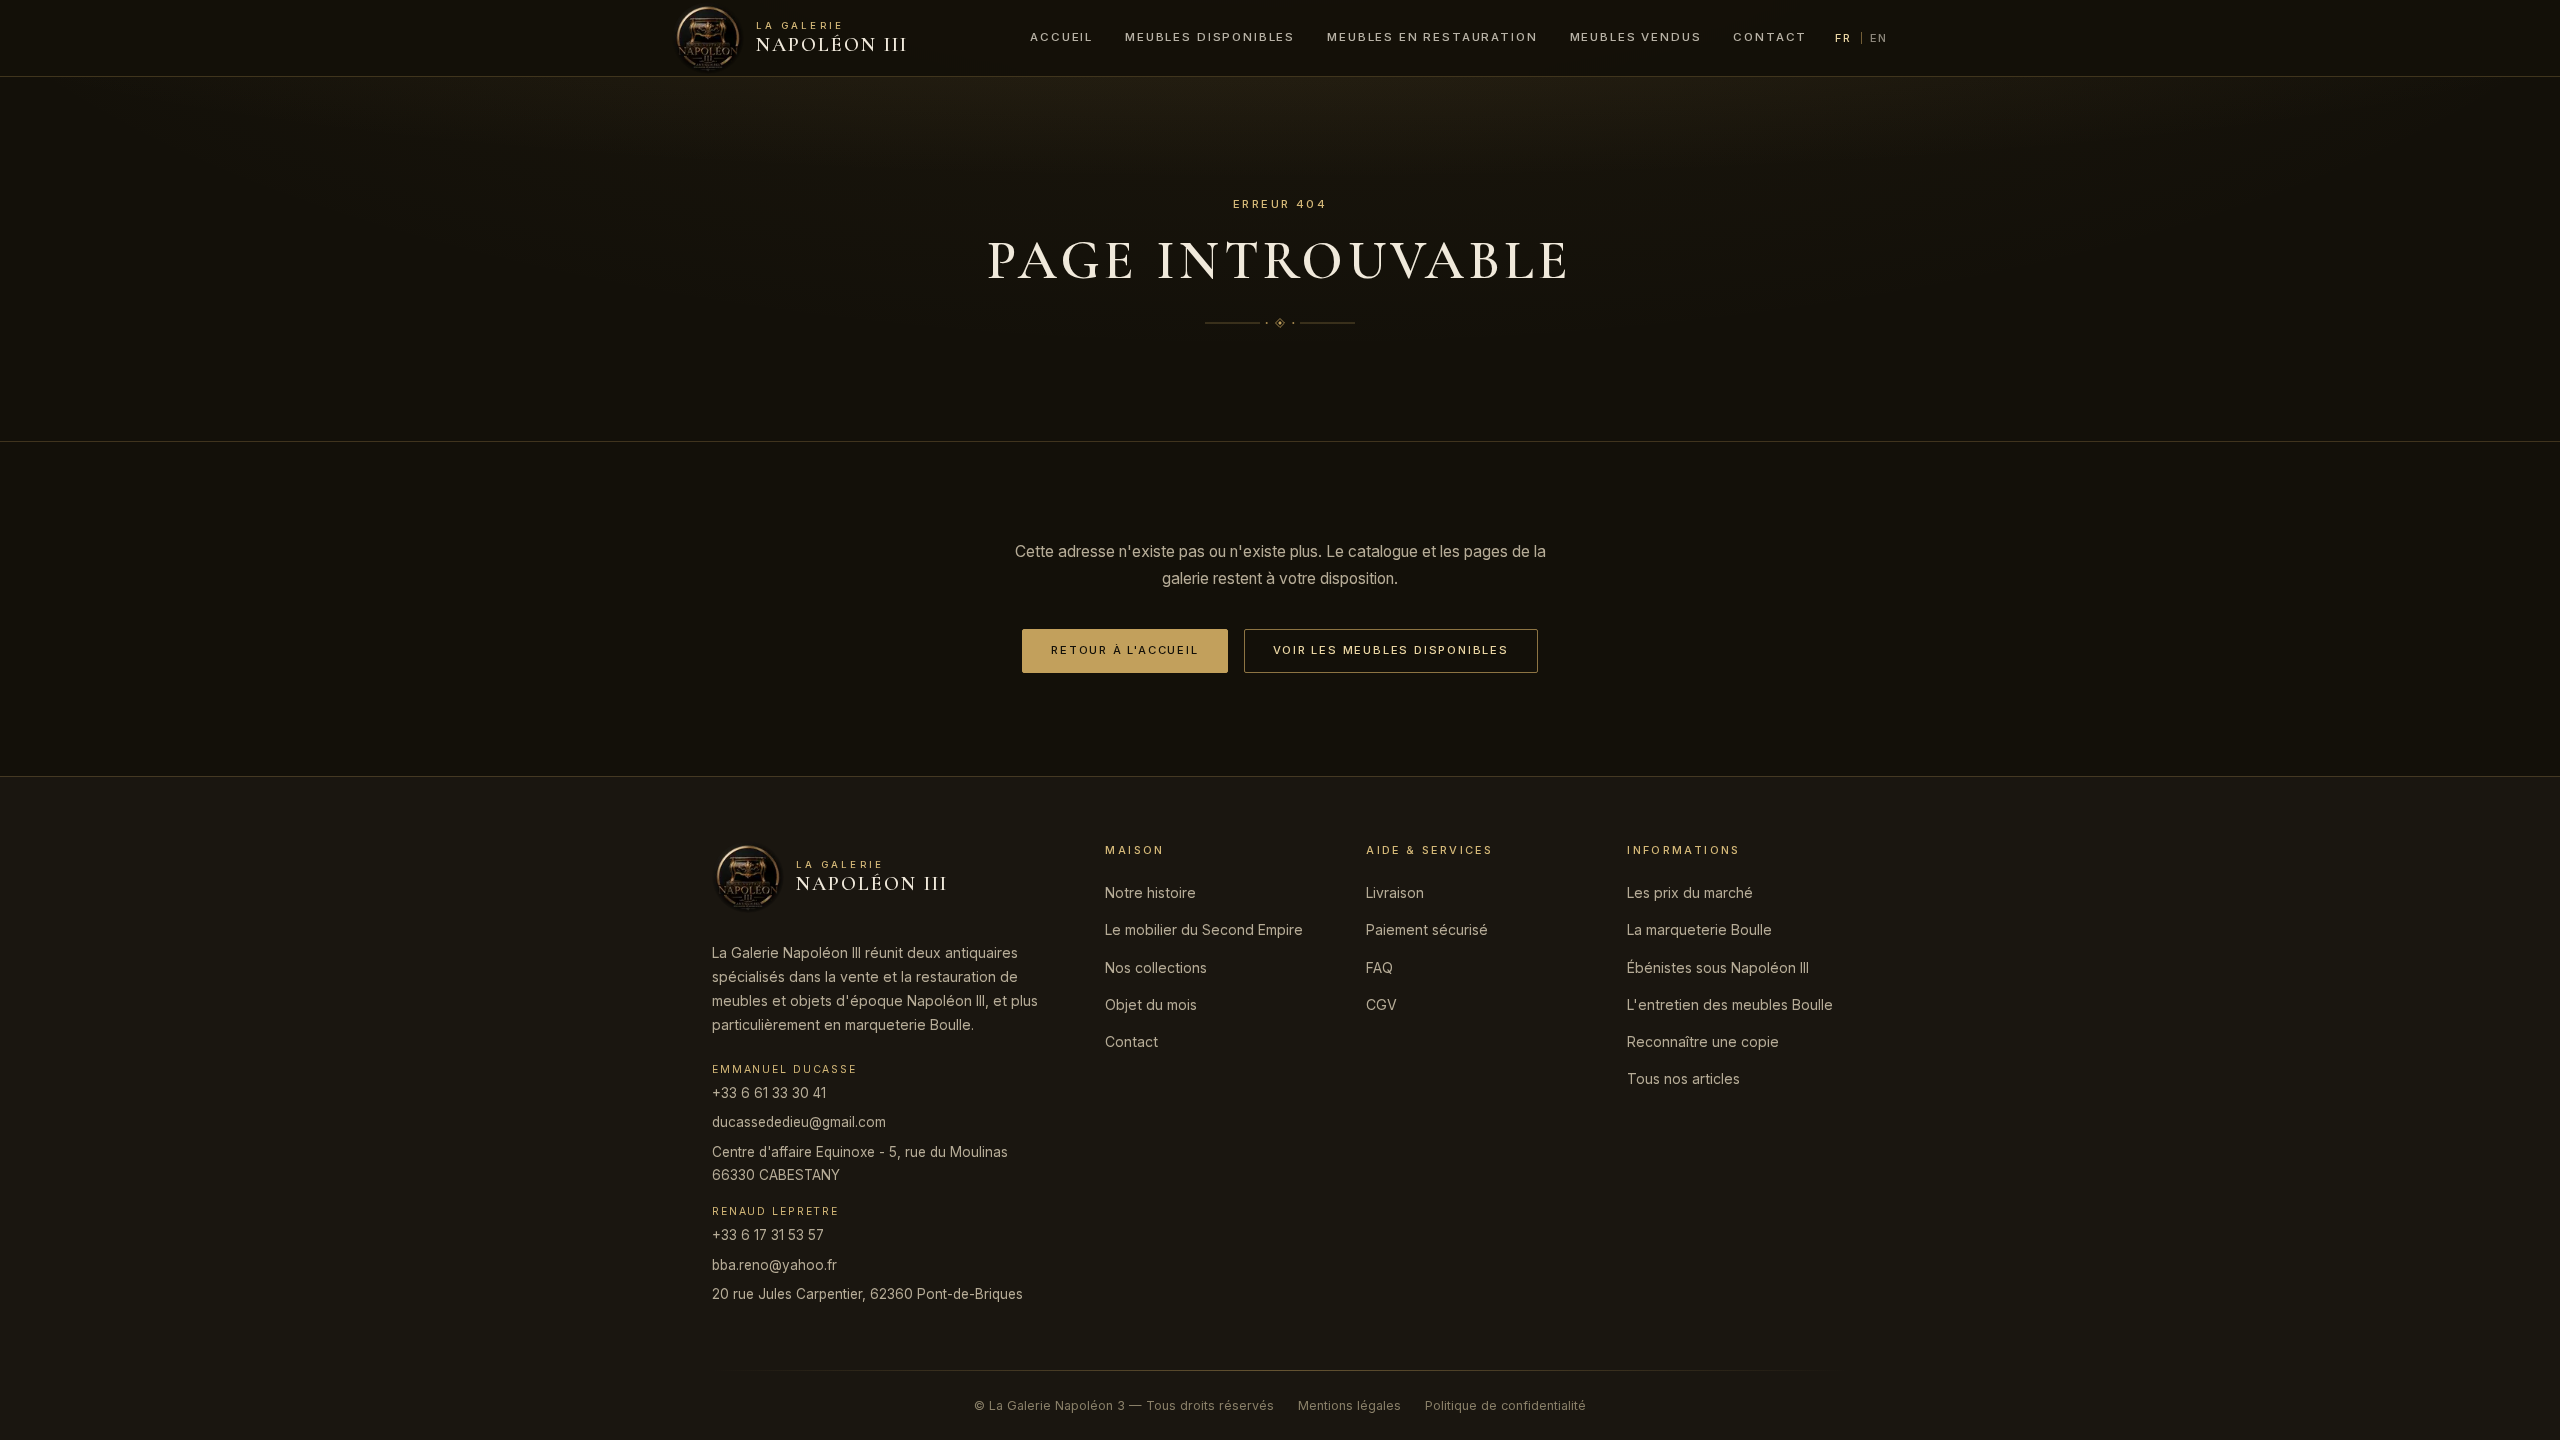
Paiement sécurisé (1427, 929)
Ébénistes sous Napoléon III (1718, 967)
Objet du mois (1151, 1004)
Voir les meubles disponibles (1391, 650)
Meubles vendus (1636, 37)
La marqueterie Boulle (1699, 929)
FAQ (1379, 967)
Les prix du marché (1690, 892)
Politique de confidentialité (1505, 1405)
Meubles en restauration (1432, 37)
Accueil (1061, 37)
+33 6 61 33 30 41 (769, 1093)
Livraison (1395, 892)
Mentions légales (1349, 1405)
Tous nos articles (1683, 1078)
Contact (1770, 37)
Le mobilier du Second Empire (1204, 929)
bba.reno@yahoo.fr (774, 1265)
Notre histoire (1150, 892)
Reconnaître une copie (1703, 1041)
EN (1879, 38)
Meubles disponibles (1210, 37)
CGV (1381, 1004)
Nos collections (1156, 967)
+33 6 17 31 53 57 (768, 1235)
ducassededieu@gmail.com (799, 1122)
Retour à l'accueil (1124, 650)
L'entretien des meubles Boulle (1730, 1004)
